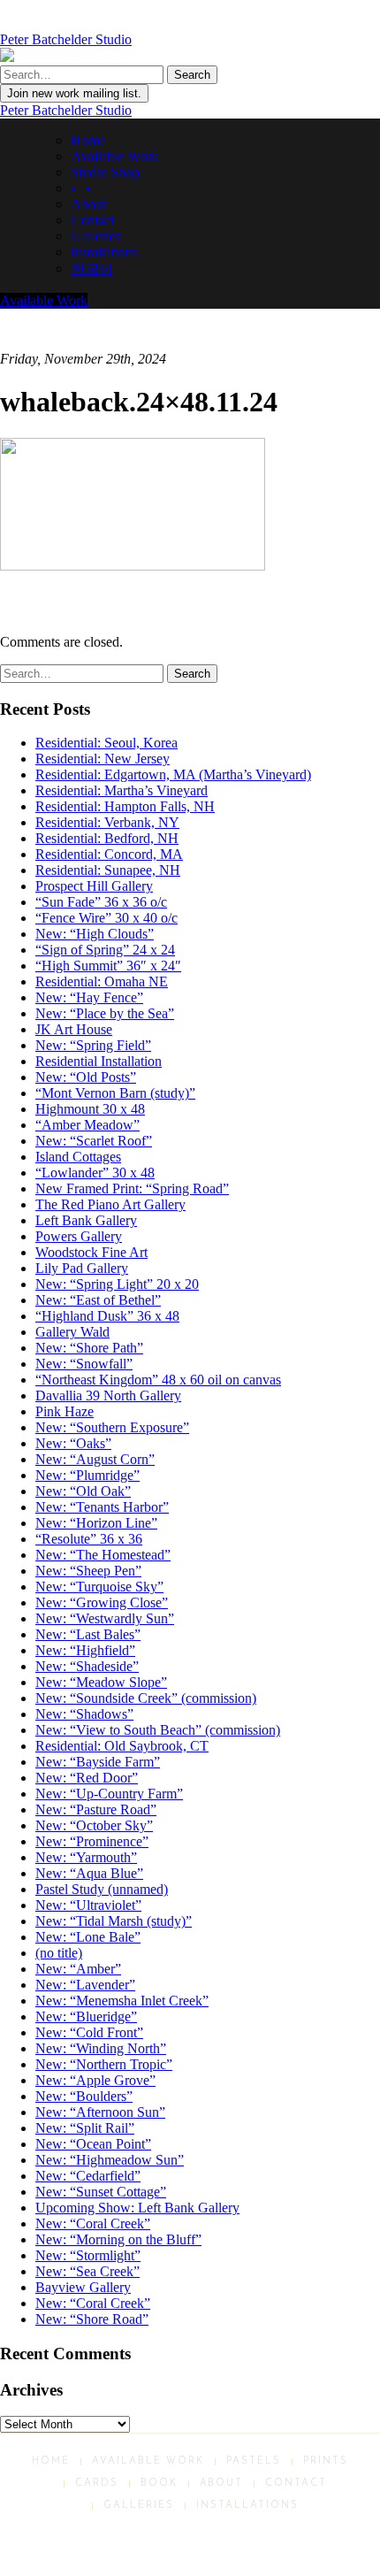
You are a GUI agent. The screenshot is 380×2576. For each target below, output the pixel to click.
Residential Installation (99, 1061)
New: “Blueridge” (86, 2016)
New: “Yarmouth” (86, 1857)
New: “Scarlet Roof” (94, 1141)
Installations (104, 252)
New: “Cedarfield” (88, 2176)
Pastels (254, 2461)
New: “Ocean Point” (93, 2144)
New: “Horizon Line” (96, 1523)
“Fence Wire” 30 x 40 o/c (106, 918)
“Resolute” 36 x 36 (89, 1539)
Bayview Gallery (83, 2287)
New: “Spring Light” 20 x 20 (117, 1284)
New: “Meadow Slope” (101, 1682)
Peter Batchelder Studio (66, 110)
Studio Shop (105, 172)
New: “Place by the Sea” (105, 1013)
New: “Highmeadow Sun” (110, 2160)
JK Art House (74, 1029)
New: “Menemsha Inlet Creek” (122, 2001)
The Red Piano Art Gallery (110, 1204)
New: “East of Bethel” (98, 1300)
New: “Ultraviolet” (88, 1905)
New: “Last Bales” (88, 1634)
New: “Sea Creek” (87, 2271)
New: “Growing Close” (102, 1602)
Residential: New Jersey (103, 759)
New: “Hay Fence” (89, 997)
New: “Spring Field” (93, 1045)
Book (159, 2484)
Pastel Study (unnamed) (102, 1889)
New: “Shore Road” (92, 2319)
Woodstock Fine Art (91, 1252)
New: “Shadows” (84, 1714)
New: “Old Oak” (83, 1491)
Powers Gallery (79, 1236)
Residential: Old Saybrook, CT (122, 1746)
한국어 (92, 268)
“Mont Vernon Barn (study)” (115, 1093)
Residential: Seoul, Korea (106, 743)
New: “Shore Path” (89, 1348)
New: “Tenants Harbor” (102, 1507)
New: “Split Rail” (85, 2128)
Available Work (114, 156)
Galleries (95, 236)
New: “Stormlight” (88, 2255)
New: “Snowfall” (84, 1364)
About (88, 204)
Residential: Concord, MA (109, 854)
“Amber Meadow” (87, 1125)
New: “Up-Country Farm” (109, 1794)
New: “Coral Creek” (93, 2223)
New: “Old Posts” (86, 1077)
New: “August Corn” (95, 1459)
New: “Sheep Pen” (88, 1571)
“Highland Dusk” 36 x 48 (107, 1316)
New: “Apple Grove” (95, 2080)
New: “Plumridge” (87, 1475)
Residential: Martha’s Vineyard (122, 790)
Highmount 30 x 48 (90, 1109)
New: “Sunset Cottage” (101, 2192)
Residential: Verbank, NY (107, 822)
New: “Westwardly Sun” (105, 1618)
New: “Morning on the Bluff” (118, 2239)
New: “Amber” (78, 1969)
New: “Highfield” (85, 1650)
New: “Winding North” (101, 2048)
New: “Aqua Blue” (89, 1873)
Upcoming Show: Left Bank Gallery (137, 2208)
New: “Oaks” (73, 1443)
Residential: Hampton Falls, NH (125, 806)
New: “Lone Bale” (88, 1937)
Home (88, 140)
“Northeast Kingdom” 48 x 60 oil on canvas (158, 1380)
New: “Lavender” (85, 1985)
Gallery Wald (72, 1332)
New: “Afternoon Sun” (100, 2112)
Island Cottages (78, 1157)
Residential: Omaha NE (102, 981)
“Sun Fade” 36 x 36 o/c (101, 902)
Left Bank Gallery (86, 1220)
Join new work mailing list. (74, 93)
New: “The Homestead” (103, 1555)
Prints (326, 2461)
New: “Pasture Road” (96, 1809)
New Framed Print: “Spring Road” (132, 1188)
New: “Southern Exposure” (112, 1427)
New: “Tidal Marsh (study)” (114, 1921)
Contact (92, 220)
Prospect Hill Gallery (94, 886)
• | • (81, 188)
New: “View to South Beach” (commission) (158, 1730)
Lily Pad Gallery (82, 1268)
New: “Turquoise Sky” (99, 1587)
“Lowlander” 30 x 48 (95, 1173)
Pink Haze (65, 1411)
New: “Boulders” (84, 2096)
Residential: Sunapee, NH (108, 870)
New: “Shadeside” (87, 1666)
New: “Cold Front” (89, 2032)
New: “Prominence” (92, 1841)
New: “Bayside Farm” (98, 1762)
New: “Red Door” (87, 1778)
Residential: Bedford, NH (107, 838)
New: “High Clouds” (95, 934)
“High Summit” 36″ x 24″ (108, 966)
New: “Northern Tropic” (104, 2064)
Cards (97, 2484)
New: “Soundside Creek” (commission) (146, 1698)
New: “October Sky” (94, 1825)
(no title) (59, 1953)
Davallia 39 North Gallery (108, 1395)
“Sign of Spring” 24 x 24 (105, 950)
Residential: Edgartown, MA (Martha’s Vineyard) (173, 774)
